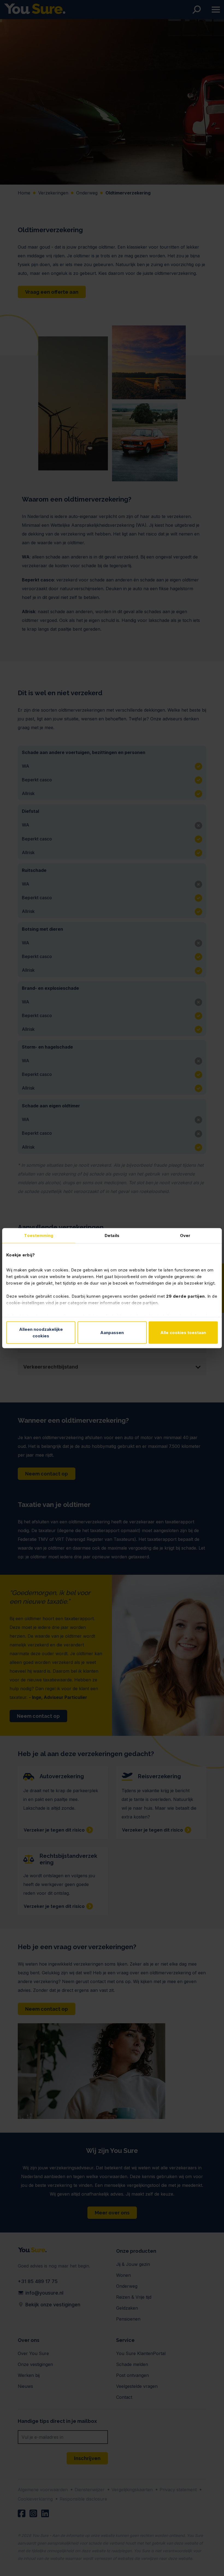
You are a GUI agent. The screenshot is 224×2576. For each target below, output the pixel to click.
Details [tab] (112, 1235)
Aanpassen (112, 1332)
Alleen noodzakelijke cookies (41, 1332)
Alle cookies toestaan (183, 1332)
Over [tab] (185, 1235)
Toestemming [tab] (39, 1235)
